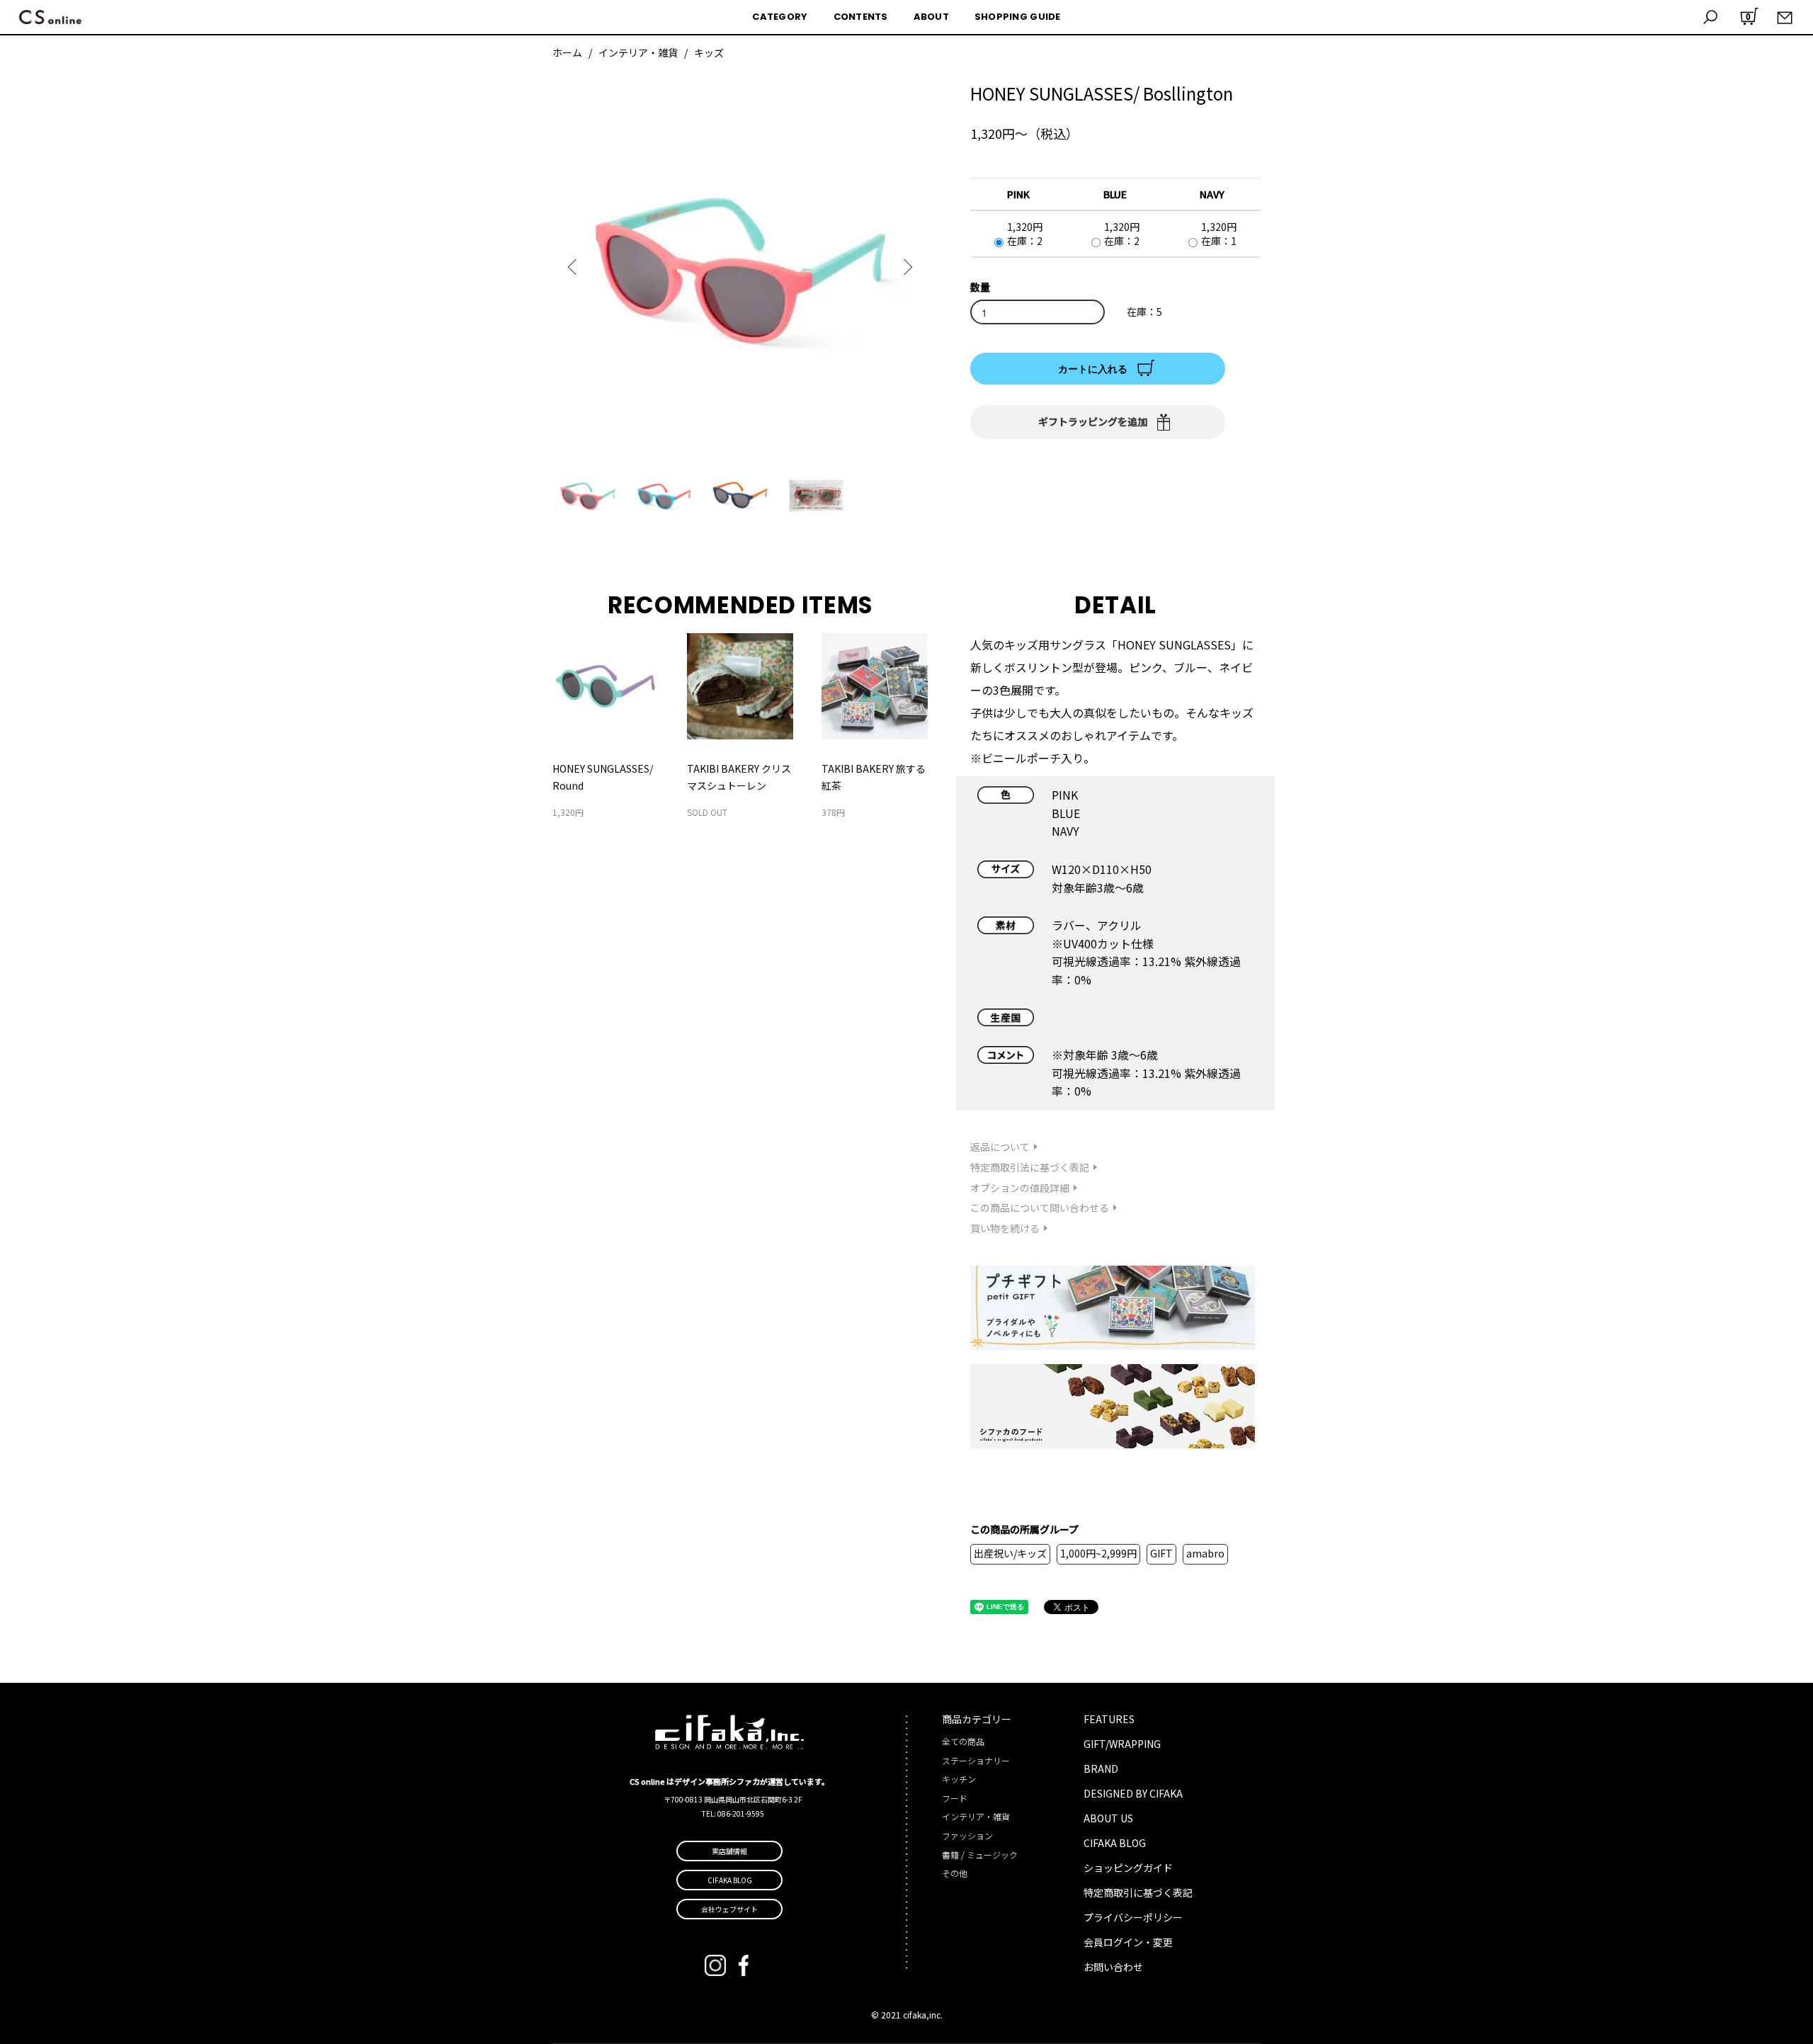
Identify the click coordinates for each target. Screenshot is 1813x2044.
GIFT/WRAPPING (1122, 1744)
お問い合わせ (1113, 1967)
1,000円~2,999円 (1098, 1553)
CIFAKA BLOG (1115, 1843)
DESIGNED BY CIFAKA (1133, 1793)
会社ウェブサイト (729, 1909)
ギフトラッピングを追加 (1093, 421)
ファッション (967, 1835)
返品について (1000, 1147)
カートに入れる (1093, 368)
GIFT (1161, 1553)
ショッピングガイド (1128, 1868)
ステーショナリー (976, 1760)
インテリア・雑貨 (638, 52)
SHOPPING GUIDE (1018, 17)
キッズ (709, 52)
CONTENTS (861, 17)
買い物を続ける (1005, 1228)
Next (906, 267)
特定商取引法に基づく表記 (1030, 1167)
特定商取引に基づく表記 (1138, 1892)
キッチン (959, 1779)
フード (955, 1798)
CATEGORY (780, 17)
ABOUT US (1108, 1818)
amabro (1205, 1553)
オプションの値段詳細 (1020, 1188)
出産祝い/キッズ (1010, 1553)
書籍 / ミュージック (980, 1855)
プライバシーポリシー (1133, 1917)
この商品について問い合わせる (1040, 1208)
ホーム (567, 52)
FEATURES (1109, 1719)
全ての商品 (963, 1741)
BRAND (1101, 1768)
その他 (955, 1873)
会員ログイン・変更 (1128, 1942)
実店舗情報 (729, 1851)
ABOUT (931, 17)
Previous (574, 267)
